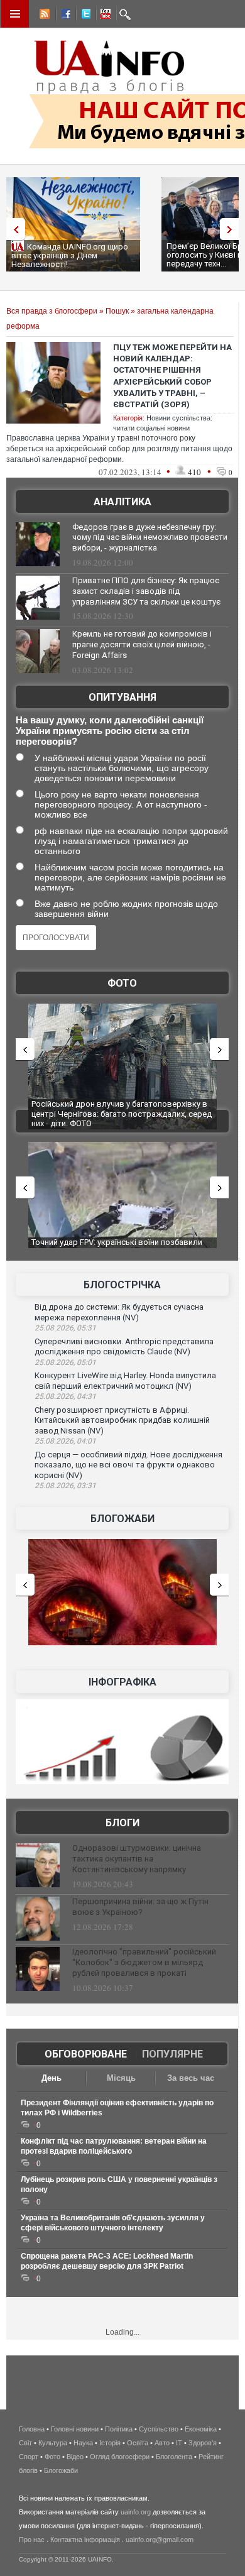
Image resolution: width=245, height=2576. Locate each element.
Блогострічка (122, 1285)
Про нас (32, 2540)
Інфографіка (122, 1682)
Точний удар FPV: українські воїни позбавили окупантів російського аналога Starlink (117, 1247)
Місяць (121, 2078)
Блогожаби (122, 1519)
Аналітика (122, 502)
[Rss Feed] (43, 16)
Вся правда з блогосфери (52, 311)
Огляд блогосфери (120, 2457)
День (52, 2078)
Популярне (172, 2054)
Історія (110, 2443)
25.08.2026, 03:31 (65, 1486)
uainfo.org (136, 2512)
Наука (83, 2443)
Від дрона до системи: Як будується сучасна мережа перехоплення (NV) (119, 1312)
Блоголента (174, 2457)
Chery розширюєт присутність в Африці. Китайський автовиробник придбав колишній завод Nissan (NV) (122, 1420)
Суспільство (159, 2429)
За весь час (191, 2078)
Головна (32, 2429)
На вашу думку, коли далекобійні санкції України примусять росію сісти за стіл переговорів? (110, 731)
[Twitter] (84, 16)
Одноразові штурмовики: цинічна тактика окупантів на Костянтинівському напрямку (137, 1859)
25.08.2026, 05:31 (65, 1328)
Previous (13, 229)
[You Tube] (104, 16)
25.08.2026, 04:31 (65, 1396)
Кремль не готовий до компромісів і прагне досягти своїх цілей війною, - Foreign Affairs (142, 644)
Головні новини (75, 2429)
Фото (122, 983)
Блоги (122, 1823)
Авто (162, 2443)
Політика (119, 2429)
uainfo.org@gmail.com (160, 2540)
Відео (75, 2457)
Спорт (29, 2457)
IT (179, 2443)
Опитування (122, 697)
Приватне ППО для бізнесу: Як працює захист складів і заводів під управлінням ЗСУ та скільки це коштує (146, 591)
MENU (15, 14)
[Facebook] (63, 16)
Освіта (138, 2443)
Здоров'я (203, 2443)
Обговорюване (86, 2054)
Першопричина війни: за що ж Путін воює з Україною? (140, 1907)
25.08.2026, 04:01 (65, 1441)
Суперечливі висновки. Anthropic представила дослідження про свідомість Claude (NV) (124, 1347)
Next (232, 229)
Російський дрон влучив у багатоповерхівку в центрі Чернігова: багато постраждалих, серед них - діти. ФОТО (122, 1114)
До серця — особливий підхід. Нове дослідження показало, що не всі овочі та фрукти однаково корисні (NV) (128, 1465)
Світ (25, 2443)
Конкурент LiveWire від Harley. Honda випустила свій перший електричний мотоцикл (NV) (125, 1381)
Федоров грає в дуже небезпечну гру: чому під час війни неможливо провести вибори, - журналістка (150, 538)
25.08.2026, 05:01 (65, 1362)
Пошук (117, 311)
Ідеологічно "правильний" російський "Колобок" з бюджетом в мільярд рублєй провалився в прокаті (144, 1962)
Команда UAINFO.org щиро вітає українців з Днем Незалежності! (70, 255)
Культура (53, 2443)
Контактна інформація (85, 2540)
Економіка (201, 2429)
